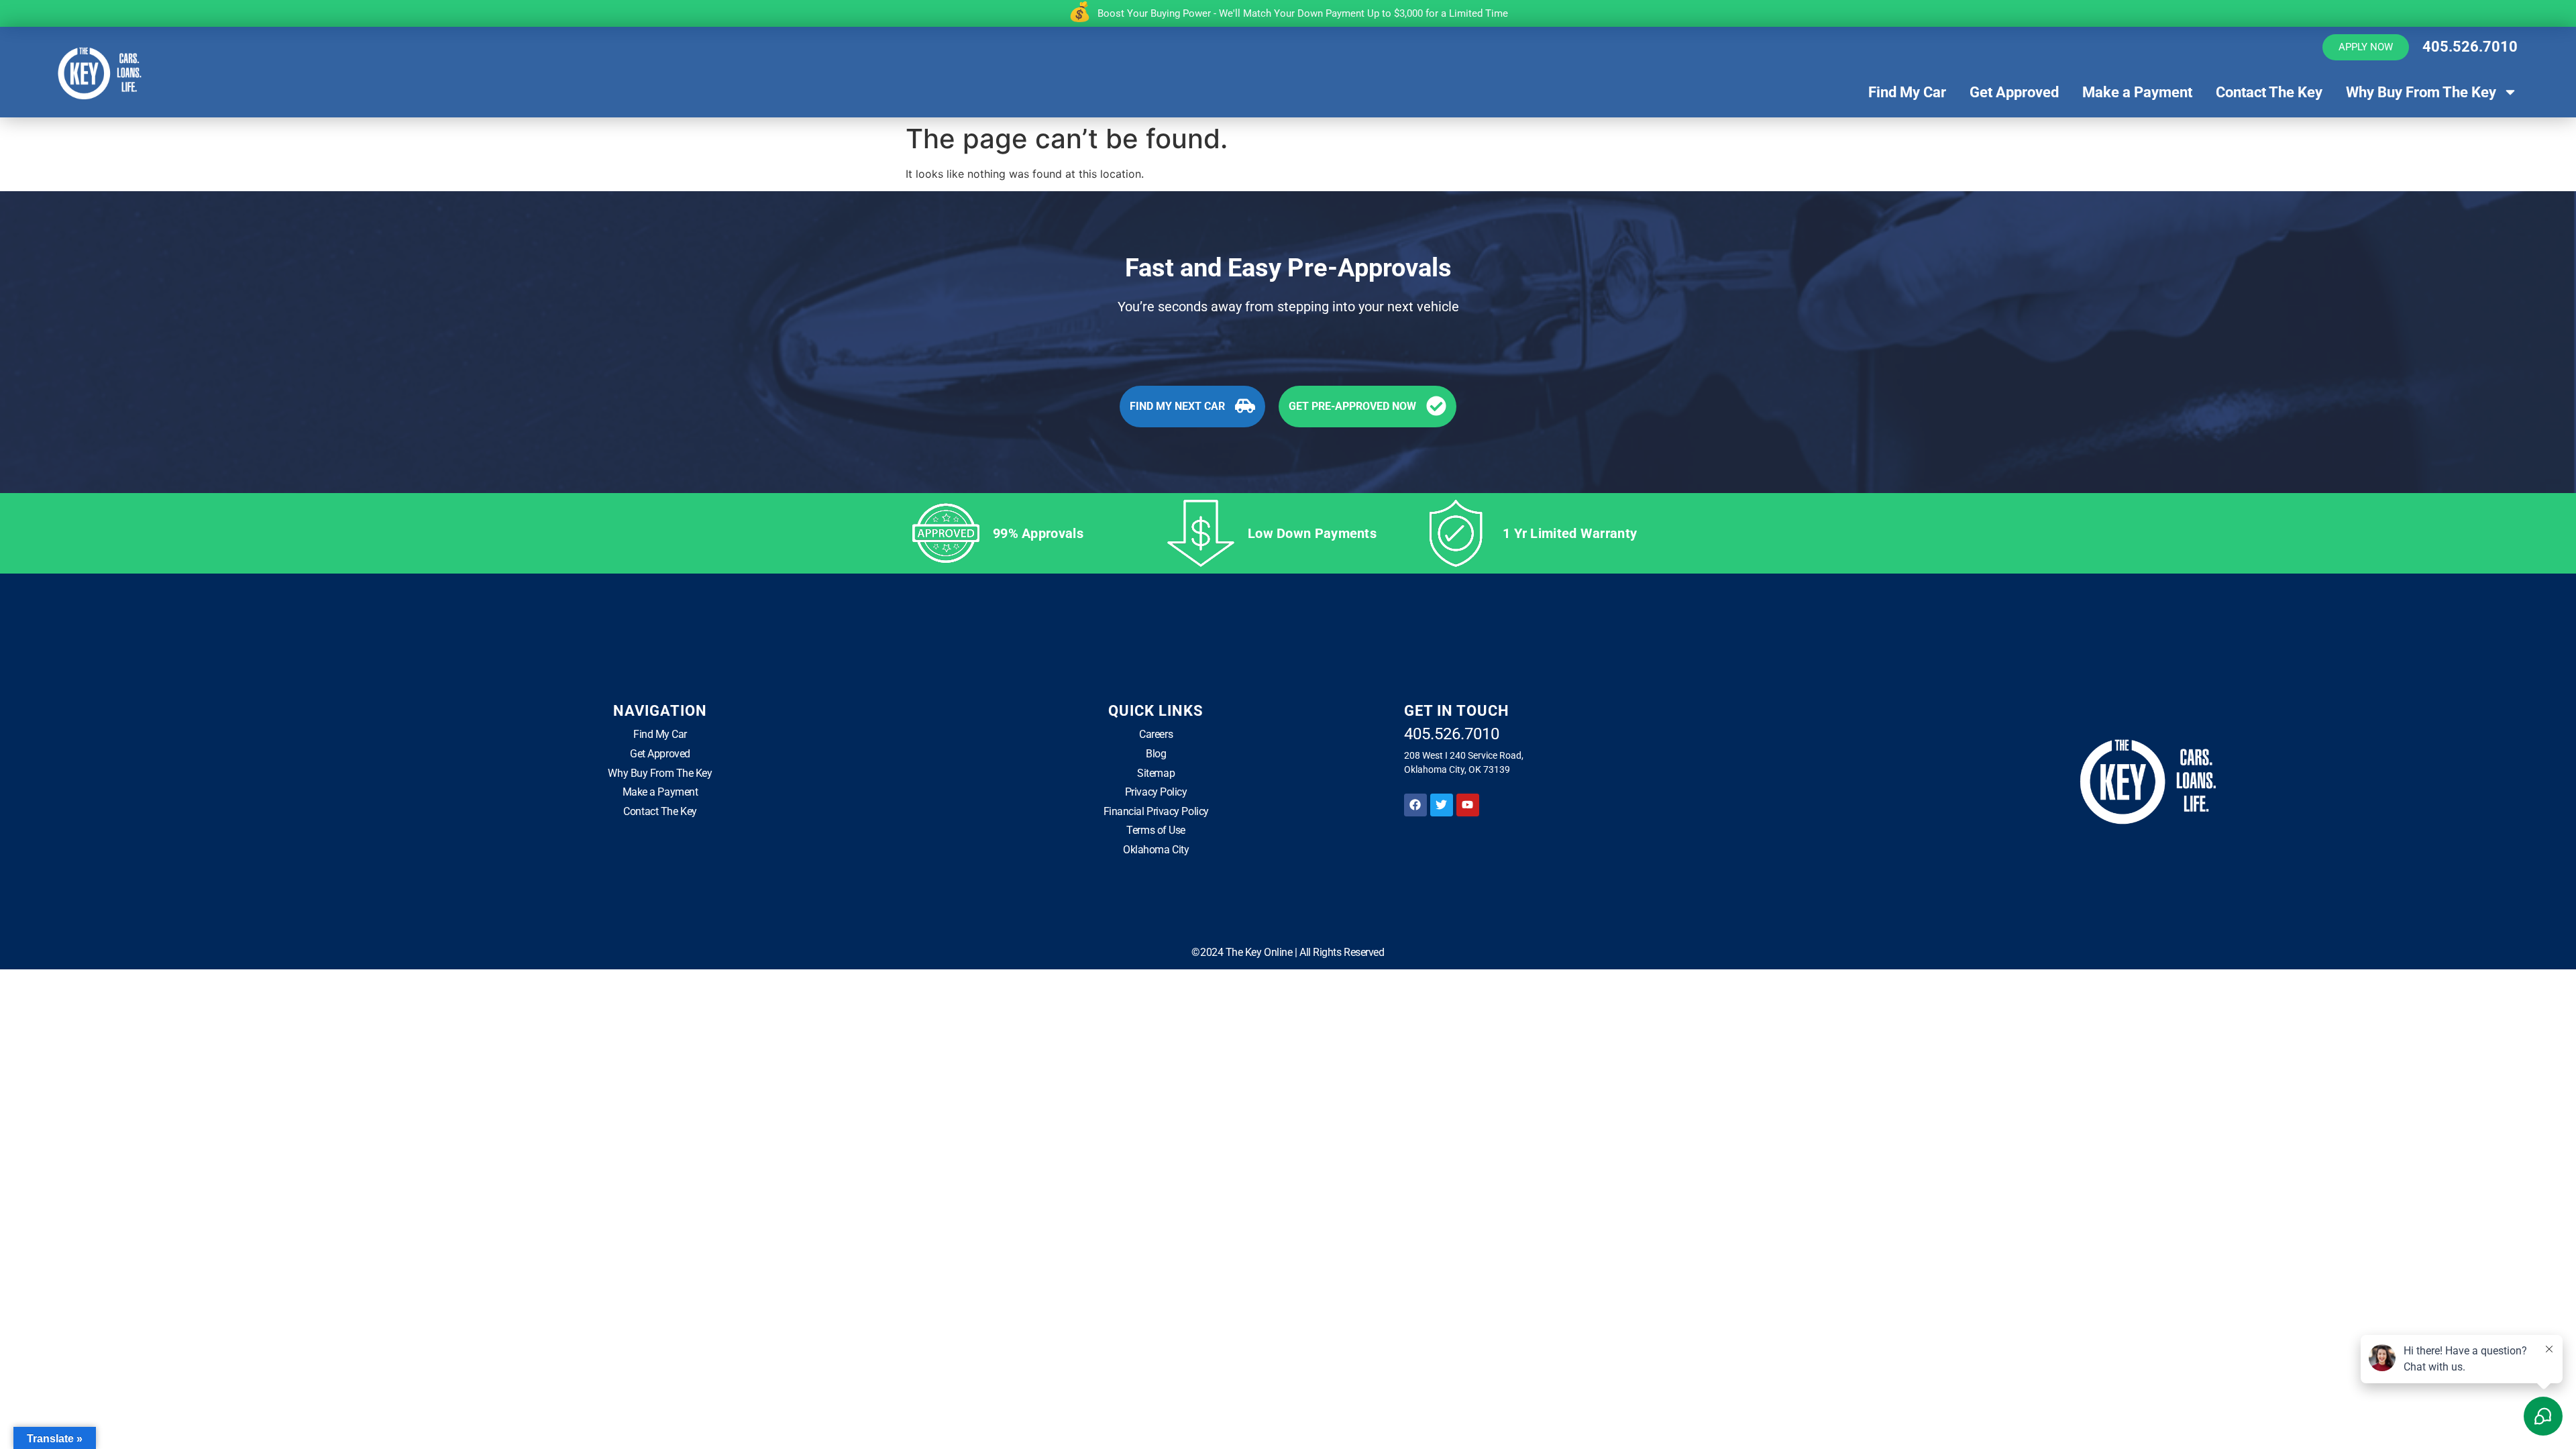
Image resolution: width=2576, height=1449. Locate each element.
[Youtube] (1468, 805)
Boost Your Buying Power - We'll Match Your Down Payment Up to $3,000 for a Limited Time (1303, 13)
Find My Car (1907, 92)
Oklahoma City (1156, 850)
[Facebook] (1415, 805)
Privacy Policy (1156, 792)
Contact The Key (2269, 92)
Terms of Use (1156, 830)
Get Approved (2014, 92)
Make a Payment (2137, 92)
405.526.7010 (2470, 47)
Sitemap (1156, 773)
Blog (1156, 754)
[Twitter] (1442, 805)
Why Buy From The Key (2421, 92)
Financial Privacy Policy (1156, 811)
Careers (1156, 734)
